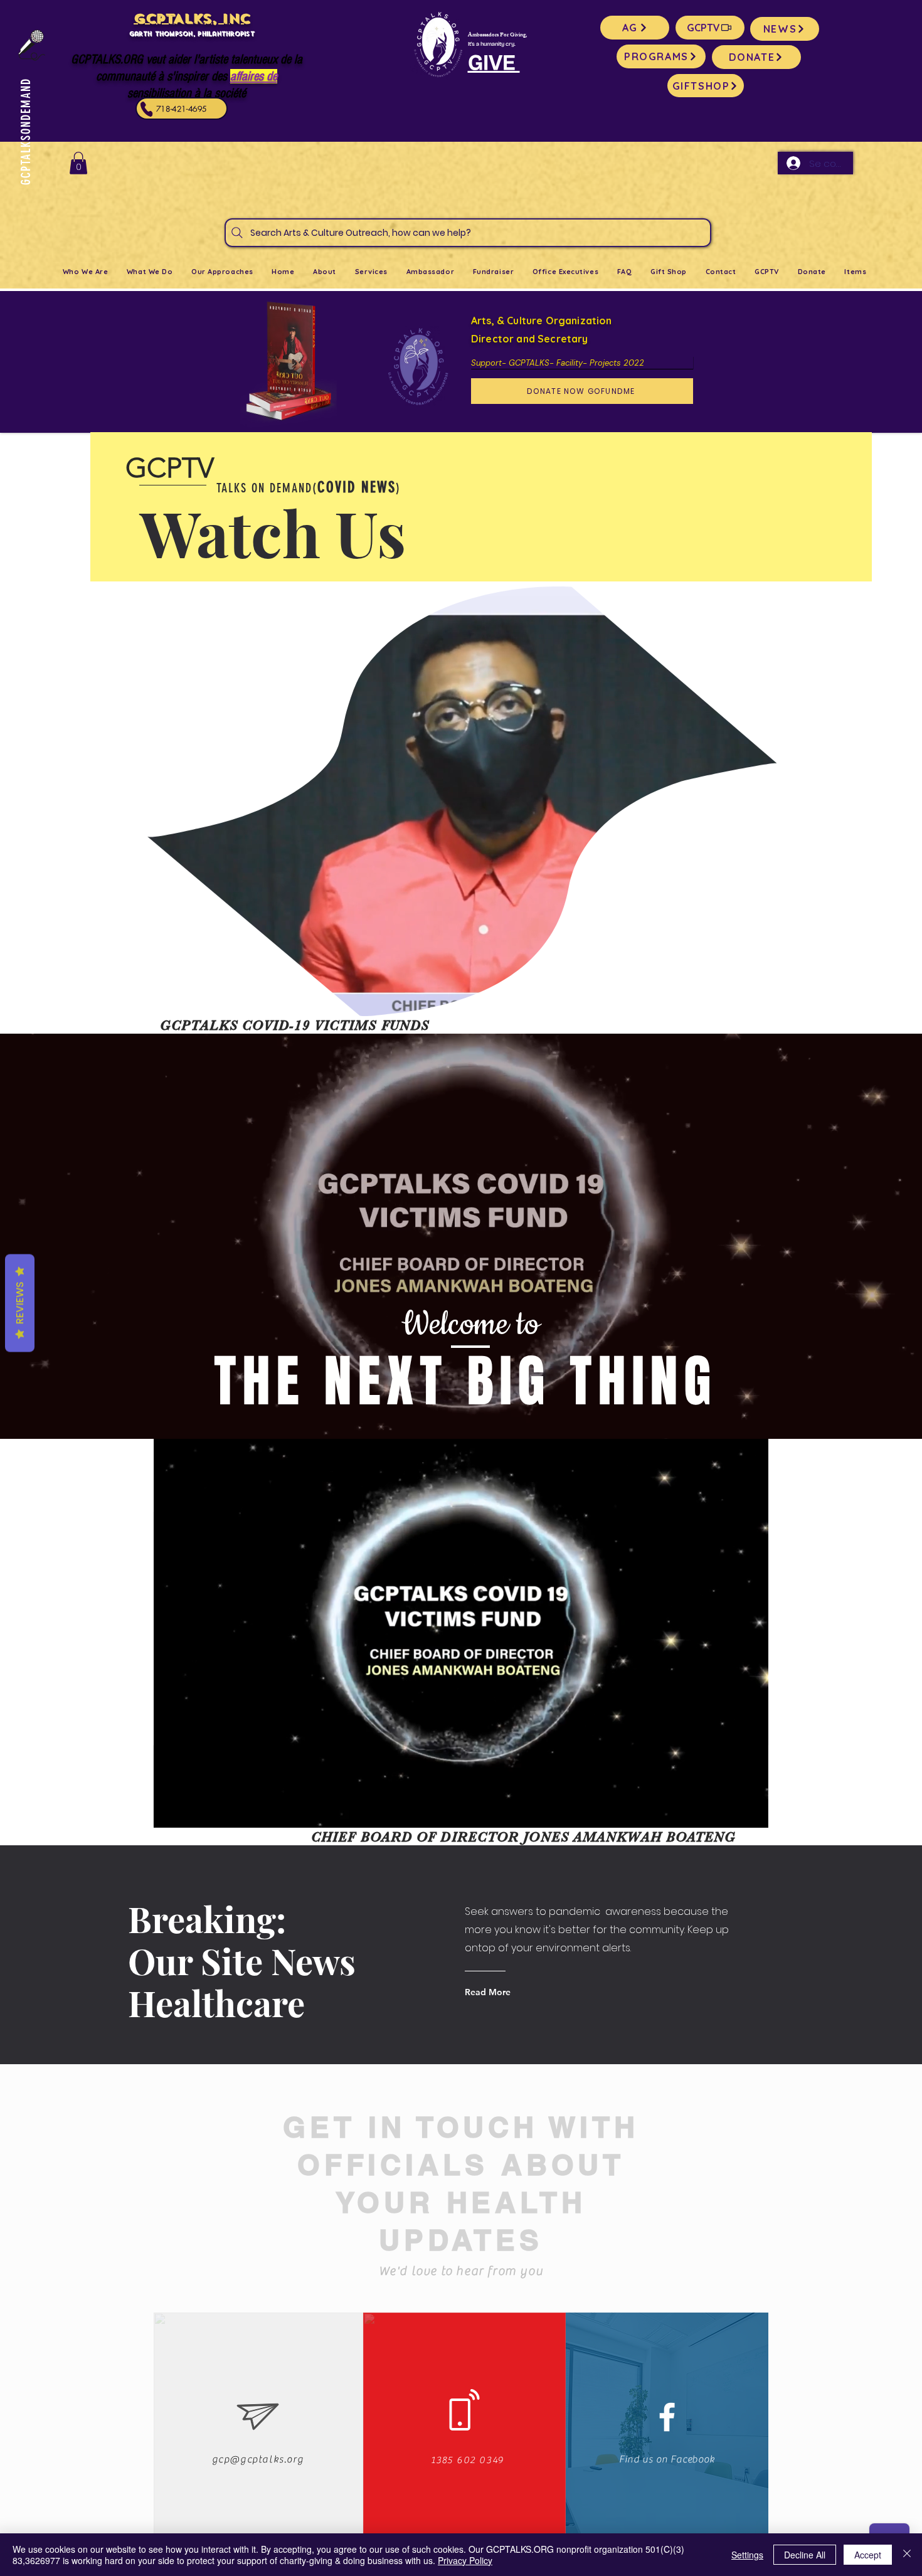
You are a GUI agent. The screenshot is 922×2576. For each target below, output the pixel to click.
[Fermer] (907, 2555)
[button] (78, 163)
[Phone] (147, 109)
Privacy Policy (465, 2560)
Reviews (20, 1303)
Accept (868, 2555)
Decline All (805, 2555)
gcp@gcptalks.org (258, 2459)
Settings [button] (747, 2555)
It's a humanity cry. (492, 44)
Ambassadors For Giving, (497, 35)
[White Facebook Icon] (667, 2417)
